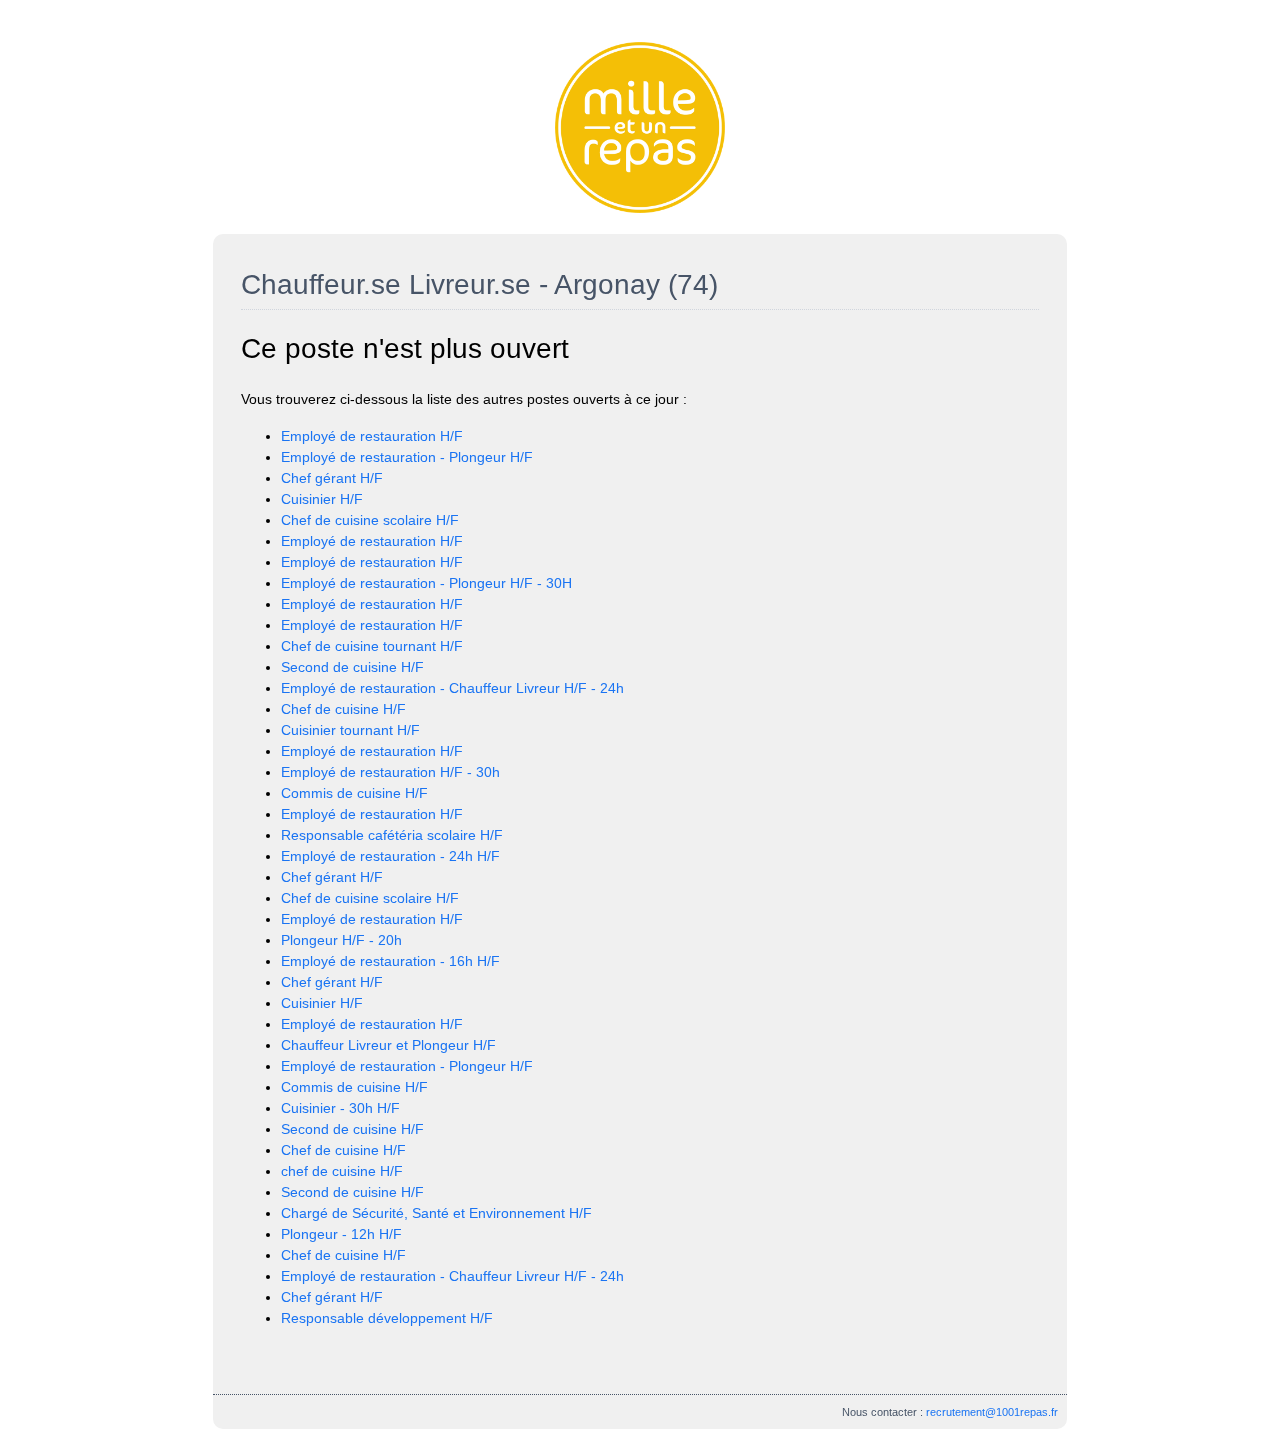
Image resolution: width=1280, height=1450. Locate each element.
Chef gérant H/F (332, 478)
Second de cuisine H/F (352, 667)
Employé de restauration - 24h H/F (390, 856)
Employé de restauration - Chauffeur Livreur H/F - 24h (452, 688)
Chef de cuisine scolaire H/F (370, 520)
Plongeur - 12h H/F (341, 1234)
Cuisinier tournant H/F (350, 730)
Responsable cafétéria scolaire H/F (392, 835)
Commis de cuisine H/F (354, 793)
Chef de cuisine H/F (343, 709)
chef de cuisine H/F (342, 1171)
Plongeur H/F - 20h (341, 940)
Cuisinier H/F (322, 499)
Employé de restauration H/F (372, 436)
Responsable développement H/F (387, 1318)
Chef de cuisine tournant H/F (372, 646)
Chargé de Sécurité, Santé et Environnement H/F (436, 1213)
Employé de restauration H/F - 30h (390, 772)
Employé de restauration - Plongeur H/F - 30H (426, 583)
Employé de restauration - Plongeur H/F (407, 457)
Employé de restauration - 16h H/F (390, 961)
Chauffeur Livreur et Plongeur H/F (388, 1045)
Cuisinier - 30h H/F (340, 1108)
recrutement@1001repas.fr (992, 1412)
